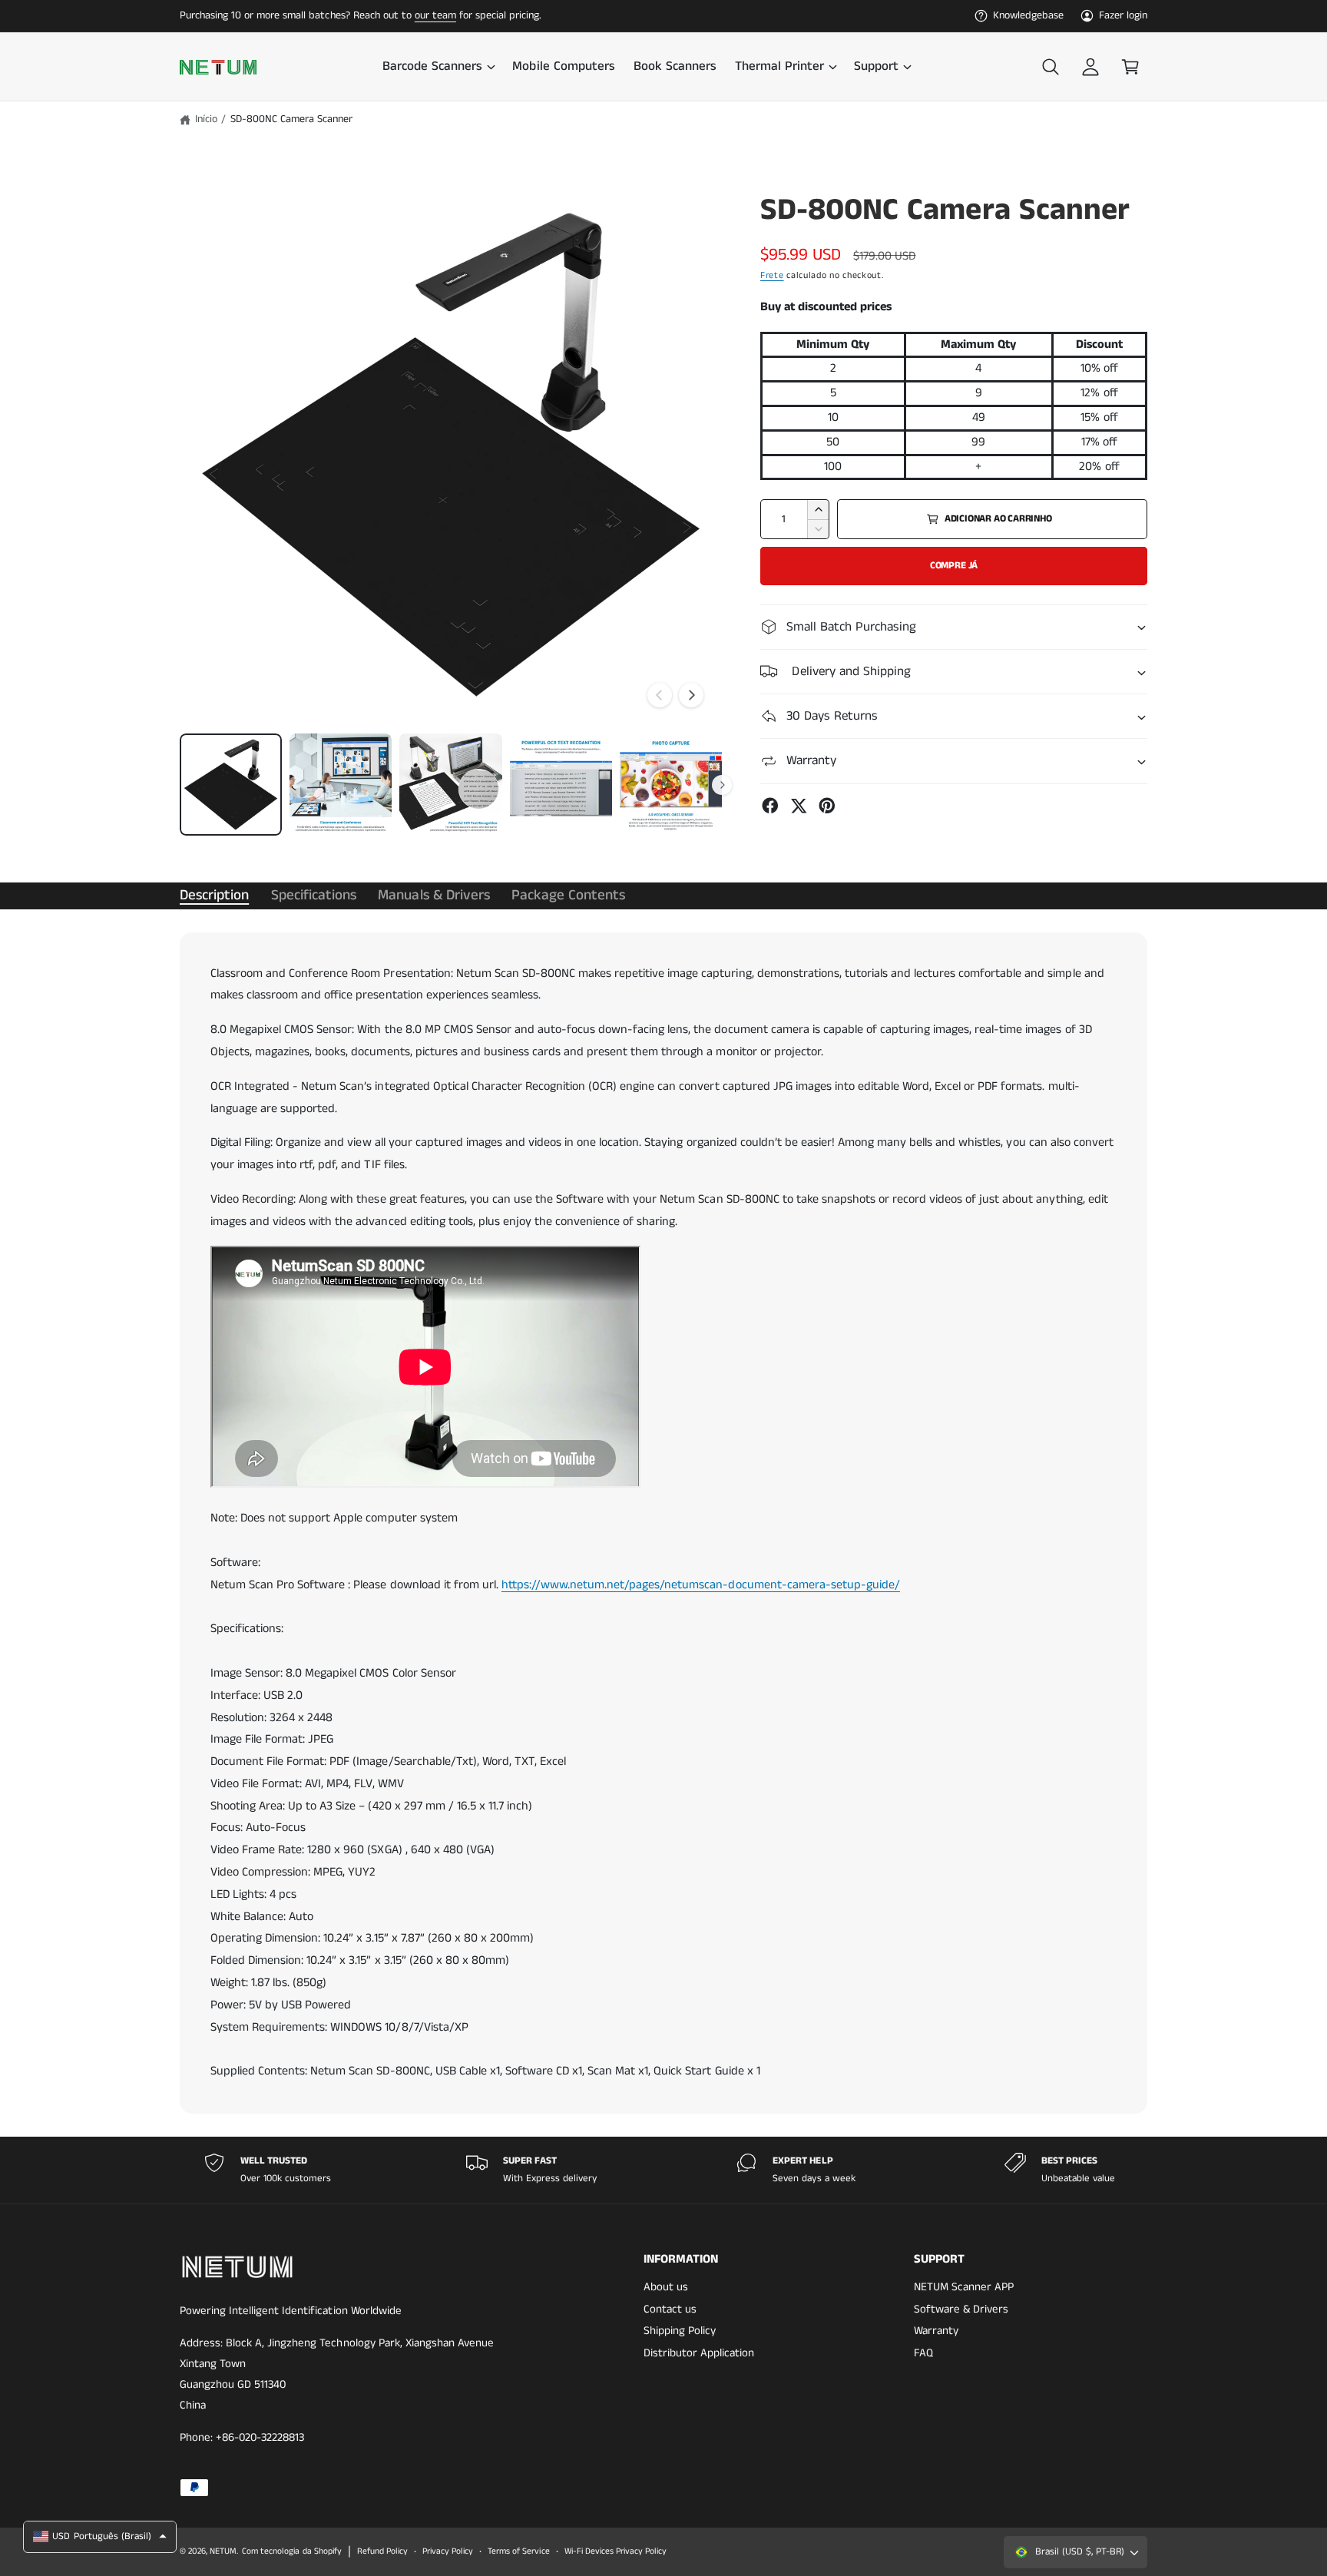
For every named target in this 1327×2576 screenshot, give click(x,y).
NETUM (223, 2551)
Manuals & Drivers (434, 895)
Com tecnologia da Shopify (291, 2551)
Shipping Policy (680, 2331)
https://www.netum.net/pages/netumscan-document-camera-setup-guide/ (701, 1585)
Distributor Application (699, 2353)
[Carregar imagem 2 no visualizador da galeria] (341, 785)
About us (666, 2287)
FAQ (923, 2353)
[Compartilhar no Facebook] (770, 806)
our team (435, 15)
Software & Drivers (961, 2309)
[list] (663, 2170)
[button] (438, 67)
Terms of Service (518, 2551)
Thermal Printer (779, 67)
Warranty (936, 2331)
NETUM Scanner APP (964, 2287)
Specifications (314, 895)
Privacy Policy (448, 2551)
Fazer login (1123, 15)
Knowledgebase (1028, 15)
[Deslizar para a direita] (691, 695)
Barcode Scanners (432, 67)
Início (206, 119)
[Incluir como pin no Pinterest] (827, 806)
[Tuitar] (799, 806)
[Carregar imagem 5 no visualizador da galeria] (671, 785)
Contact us (670, 2309)
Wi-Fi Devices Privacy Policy (616, 2551)
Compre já (954, 566)
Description (214, 895)
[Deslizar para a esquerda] (660, 695)
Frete (772, 275)
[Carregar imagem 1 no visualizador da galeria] (231, 785)
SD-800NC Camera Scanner (291, 119)
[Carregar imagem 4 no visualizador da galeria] (561, 785)
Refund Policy (382, 2551)
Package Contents (568, 895)
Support (876, 67)
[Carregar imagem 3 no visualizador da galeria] (450, 785)
